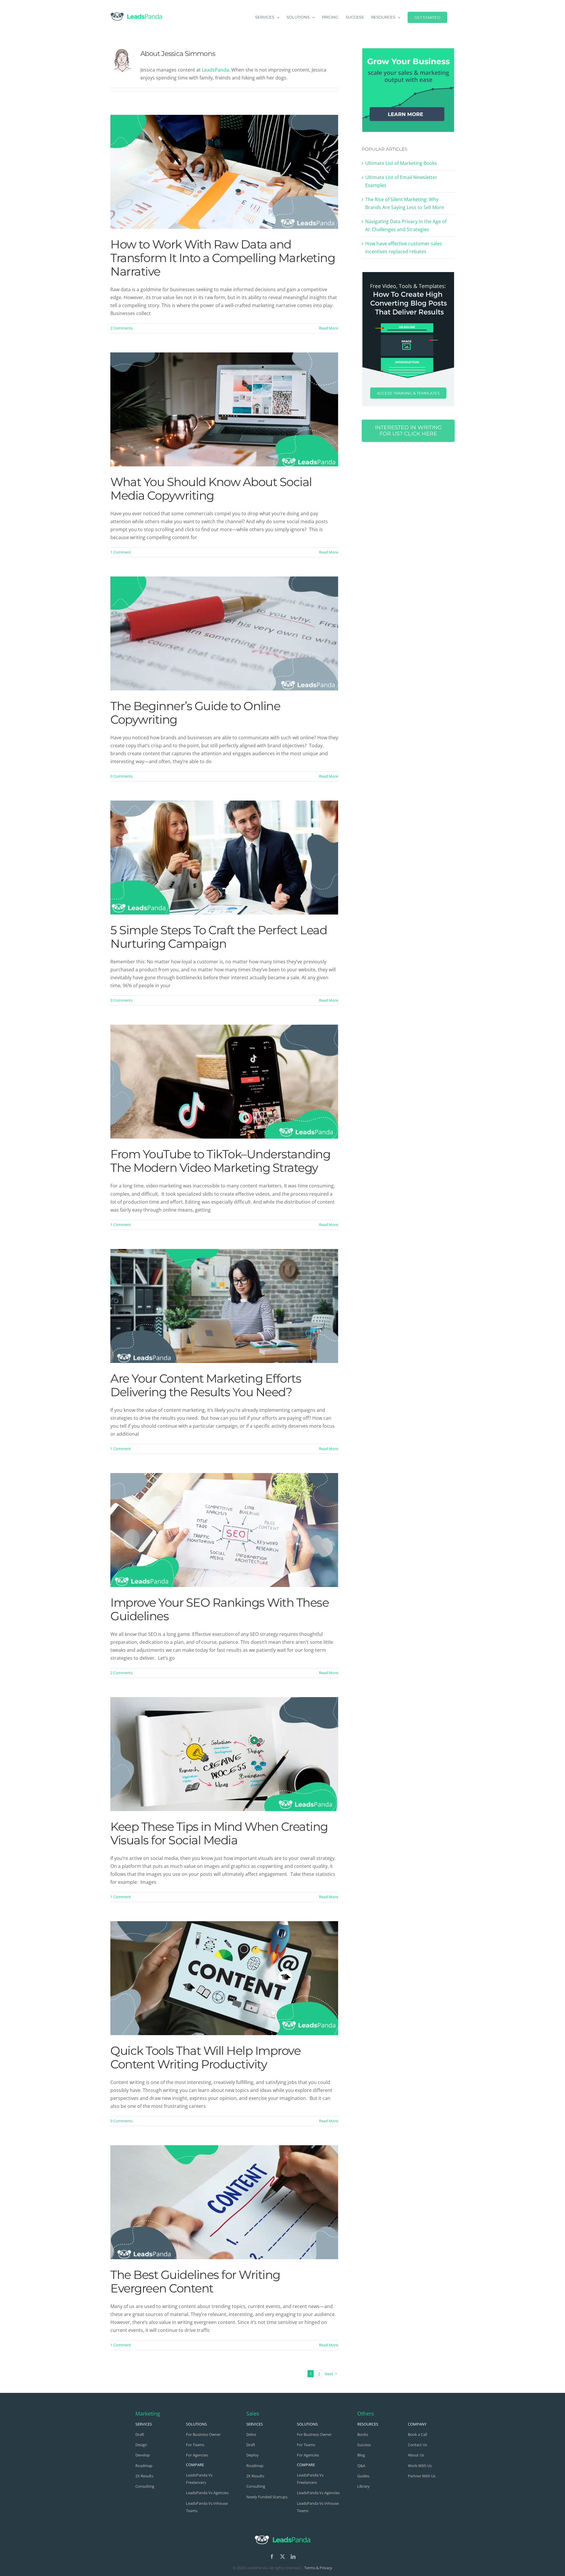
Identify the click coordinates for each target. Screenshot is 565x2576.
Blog (361, 2455)
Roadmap (144, 2466)
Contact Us (417, 2445)
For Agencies (197, 2455)
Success (364, 2445)
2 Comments (122, 328)
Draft (140, 2434)
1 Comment (121, 552)
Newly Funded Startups (267, 2497)
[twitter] (282, 2557)
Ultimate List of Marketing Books (401, 163)
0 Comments (122, 776)
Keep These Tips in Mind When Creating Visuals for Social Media (219, 1833)
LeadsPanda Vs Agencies (207, 2493)
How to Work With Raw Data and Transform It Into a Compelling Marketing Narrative (223, 258)
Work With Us (420, 2466)
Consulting (145, 2486)
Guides (363, 2476)
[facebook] (272, 2557)
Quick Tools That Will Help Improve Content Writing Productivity (205, 2057)
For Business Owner (203, 2434)
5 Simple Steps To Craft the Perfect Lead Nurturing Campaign (219, 937)
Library (363, 2486)
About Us (416, 2455)
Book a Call (417, 2434)
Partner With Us (422, 2476)
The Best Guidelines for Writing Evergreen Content (195, 2281)
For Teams (195, 2445)
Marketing (148, 2413)
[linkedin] (293, 2557)
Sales (253, 2413)
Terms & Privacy (318, 2568)
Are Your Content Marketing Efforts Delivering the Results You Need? (206, 1385)
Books (363, 2434)
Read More (329, 328)
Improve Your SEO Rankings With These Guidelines (220, 1609)
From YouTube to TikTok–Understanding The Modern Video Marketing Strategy (220, 1161)
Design (141, 2445)
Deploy (252, 2455)
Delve (251, 2434)
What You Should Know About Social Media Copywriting (211, 489)
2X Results (144, 2476)
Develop (143, 2455)
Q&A (361, 2466)
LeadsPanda (215, 70)
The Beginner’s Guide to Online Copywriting (195, 713)
